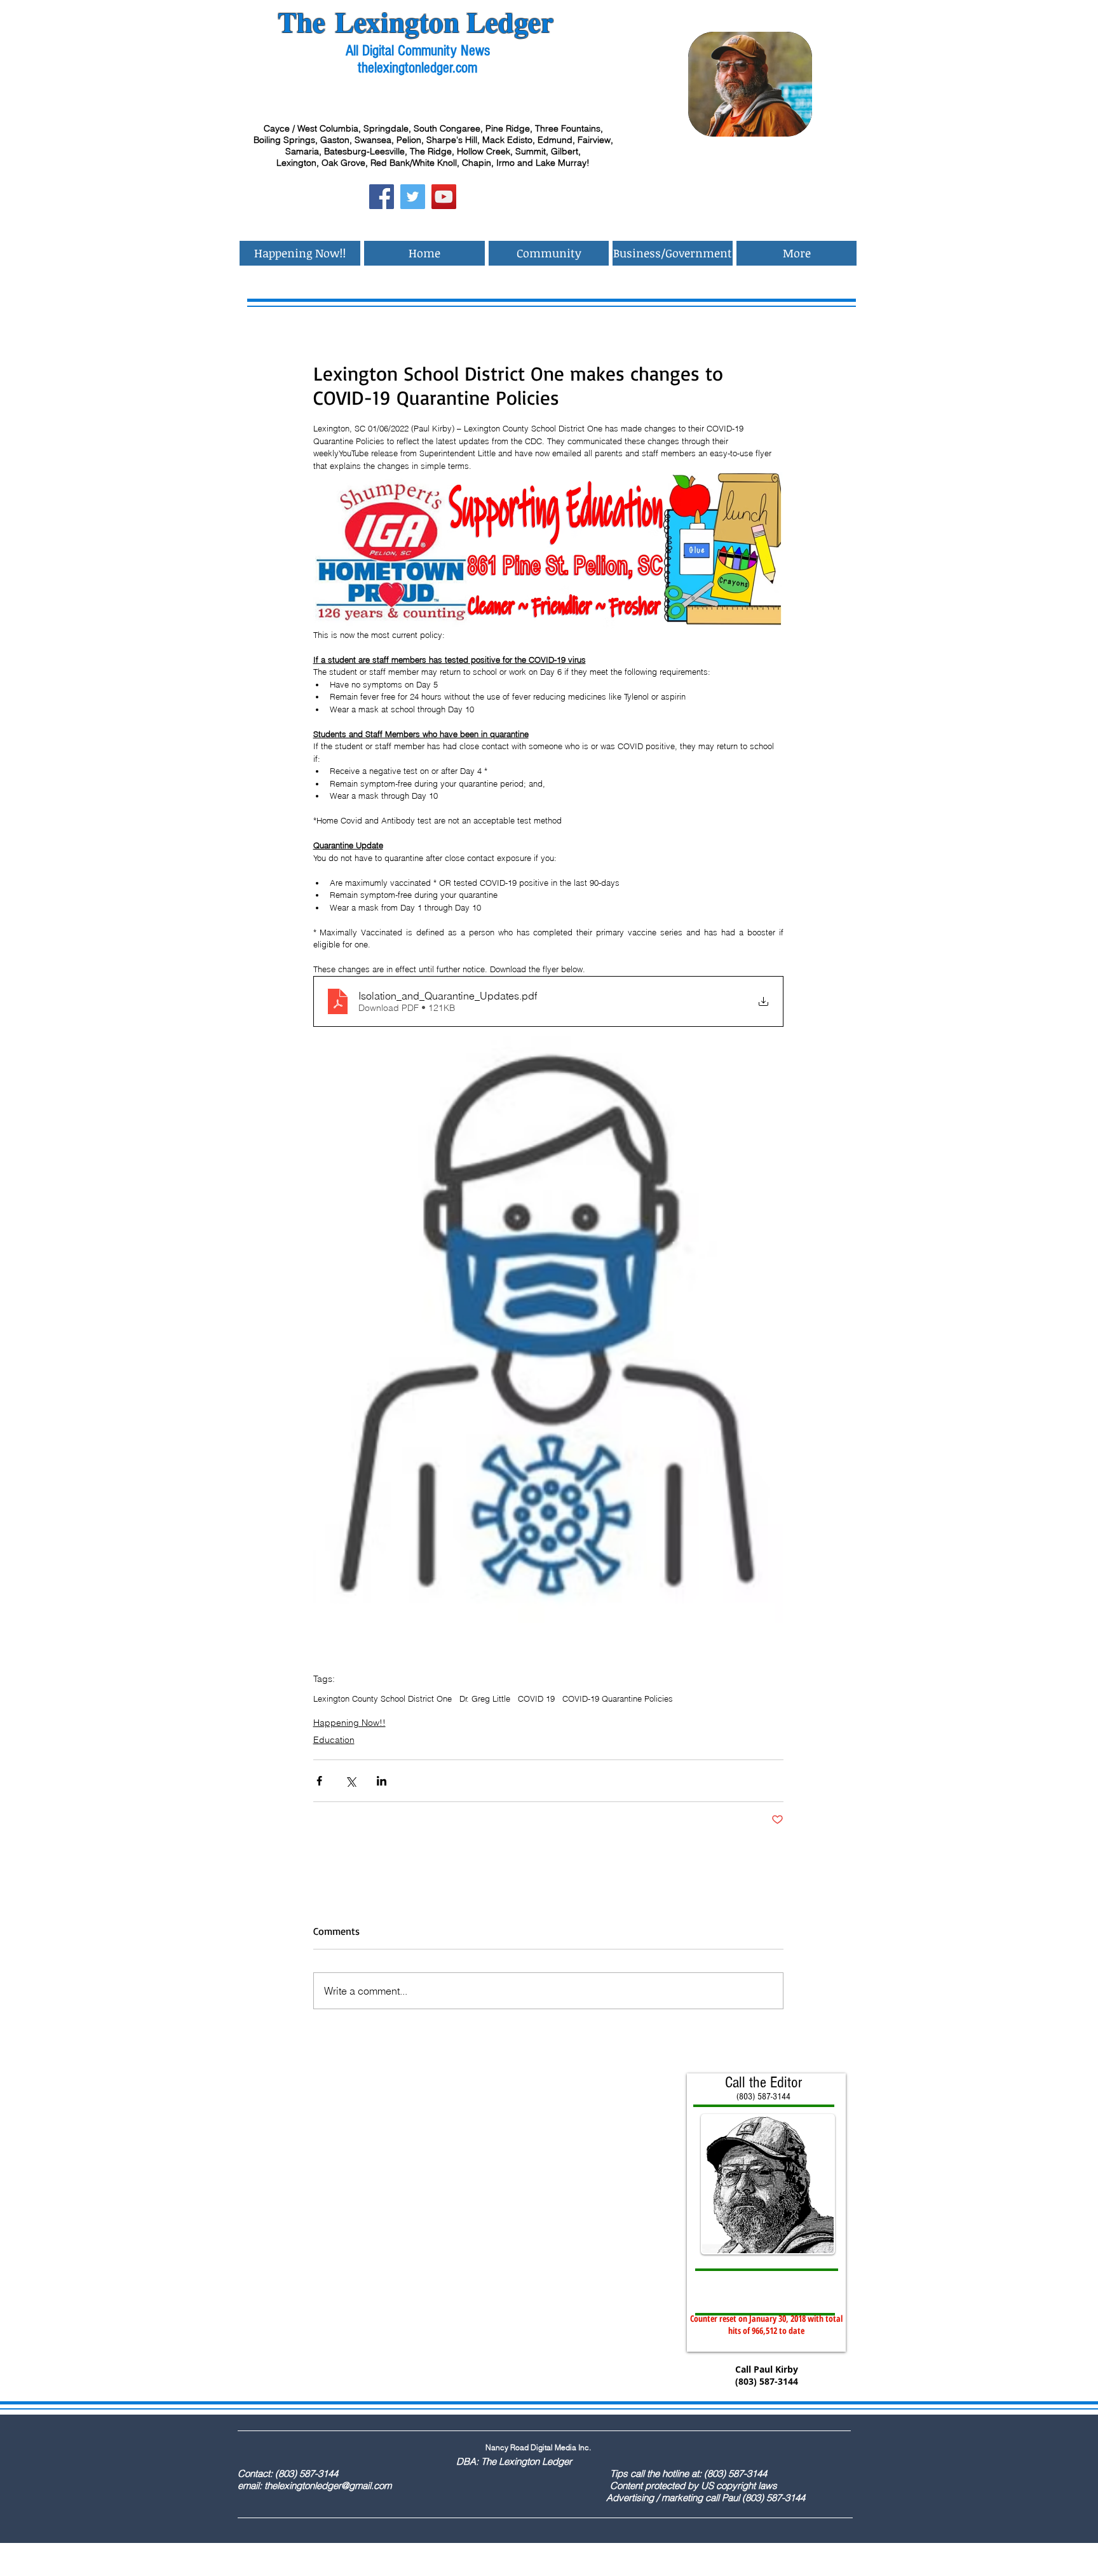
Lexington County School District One (383, 1698)
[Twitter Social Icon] (413, 197)
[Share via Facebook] (319, 1781)
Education (334, 1740)
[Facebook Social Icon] (382, 197)
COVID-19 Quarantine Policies (618, 1698)
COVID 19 (536, 1698)
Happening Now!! (349, 1723)
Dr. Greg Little (485, 1698)
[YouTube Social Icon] (444, 197)
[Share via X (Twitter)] (350, 1781)
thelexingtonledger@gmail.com (328, 2485)
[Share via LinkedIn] (382, 1781)
